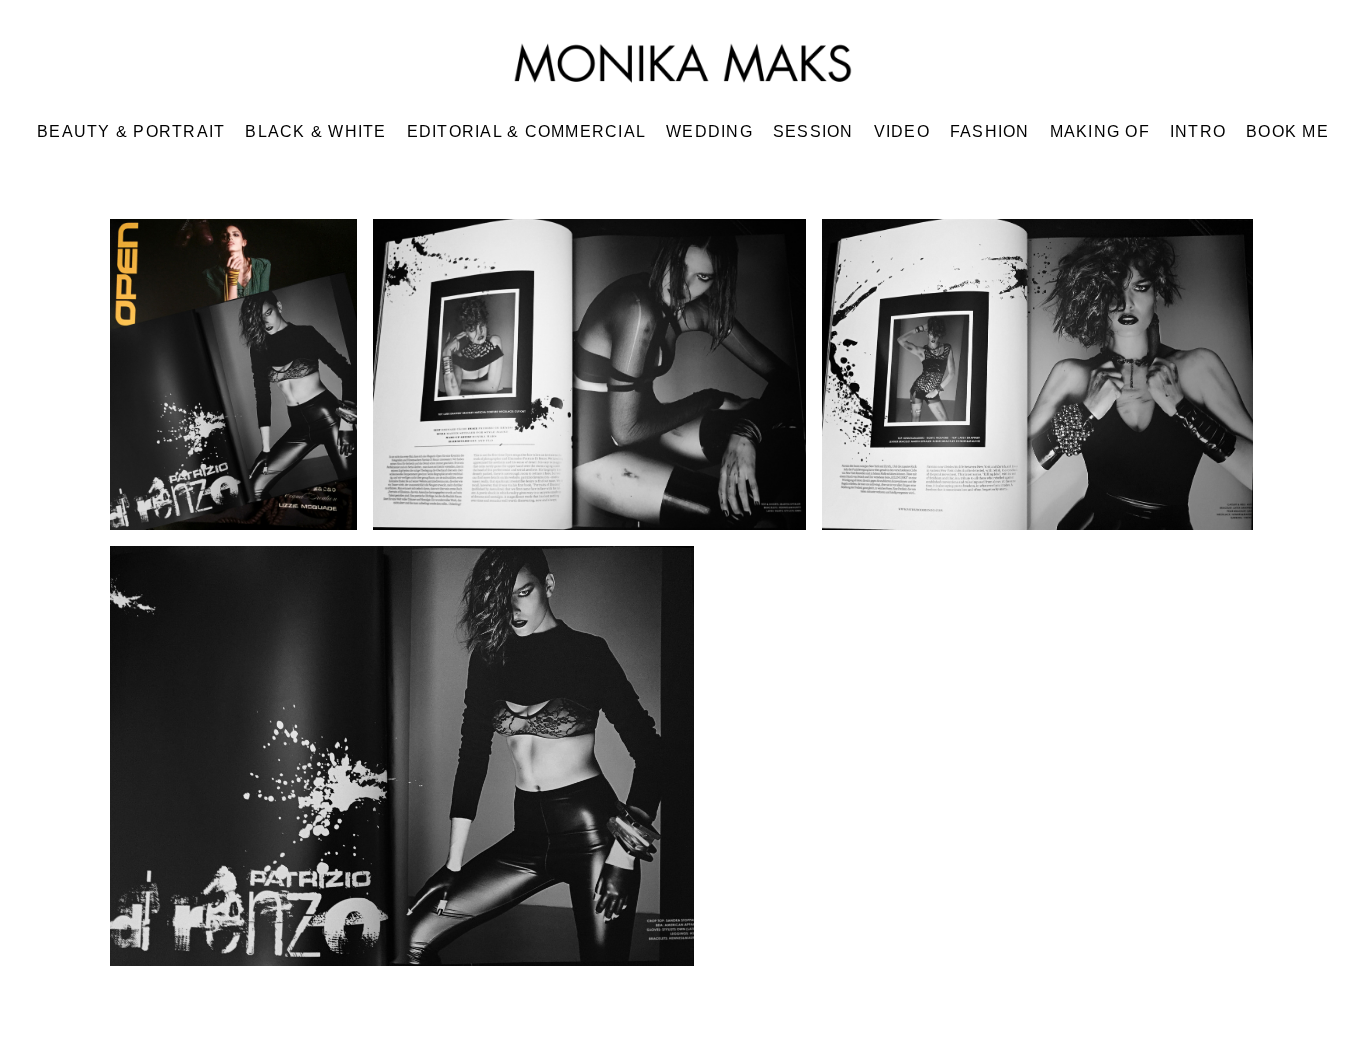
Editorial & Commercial (527, 131)
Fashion (990, 131)
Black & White (315, 131)
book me (1287, 131)
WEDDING (709, 131)
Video (902, 131)
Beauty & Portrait (131, 131)
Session (813, 131)
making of (1100, 131)
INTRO (1198, 131)
